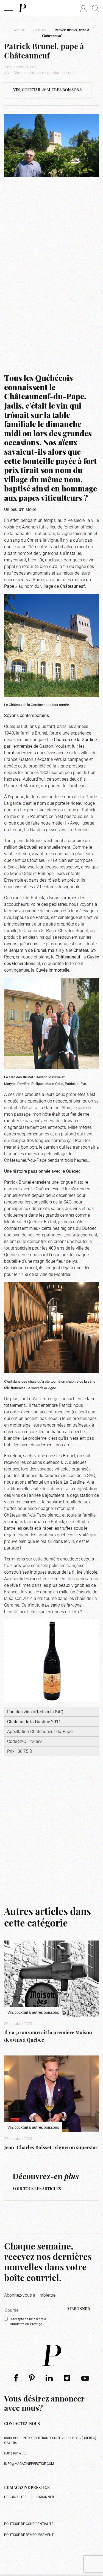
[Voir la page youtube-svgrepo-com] (85, 2378)
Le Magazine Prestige (27, 2488)
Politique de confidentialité (29, 2524)
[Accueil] (22, 8)
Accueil (19, 30)
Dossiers (40, 30)
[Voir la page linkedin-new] (49, 2378)
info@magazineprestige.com (29, 2463)
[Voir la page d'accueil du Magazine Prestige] (52, 2355)
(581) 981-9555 (16, 2453)
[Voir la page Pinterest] (32, 2378)
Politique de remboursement (29, 2535)
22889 (36, 1741)
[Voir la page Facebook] (16, 2378)
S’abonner (45, 2497)
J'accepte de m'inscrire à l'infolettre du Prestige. (28, 2321)
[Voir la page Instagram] (67, 2378)
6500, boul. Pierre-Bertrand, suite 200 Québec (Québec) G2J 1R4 (50, 2440)
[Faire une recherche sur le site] (95, 8)
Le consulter (15, 2497)
